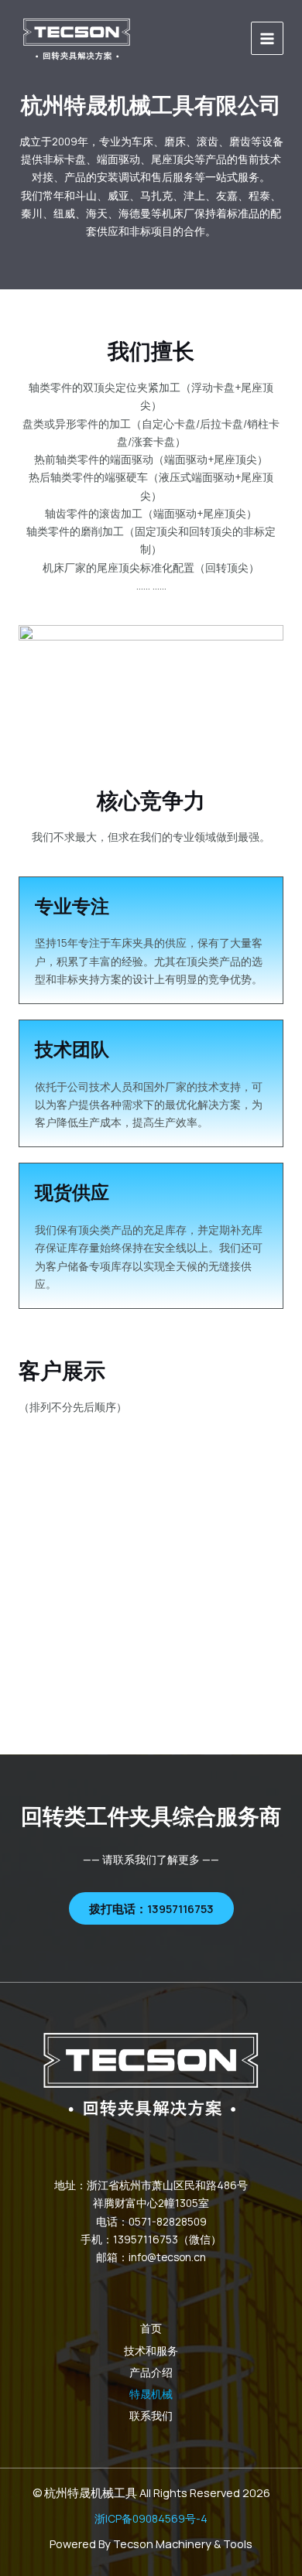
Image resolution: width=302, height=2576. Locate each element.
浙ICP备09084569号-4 (151, 2518)
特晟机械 (151, 2394)
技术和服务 (151, 2351)
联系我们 (151, 2415)
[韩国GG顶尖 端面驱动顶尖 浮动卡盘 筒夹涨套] (77, 39)
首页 (151, 2328)
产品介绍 (151, 2372)
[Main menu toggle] (268, 38)
